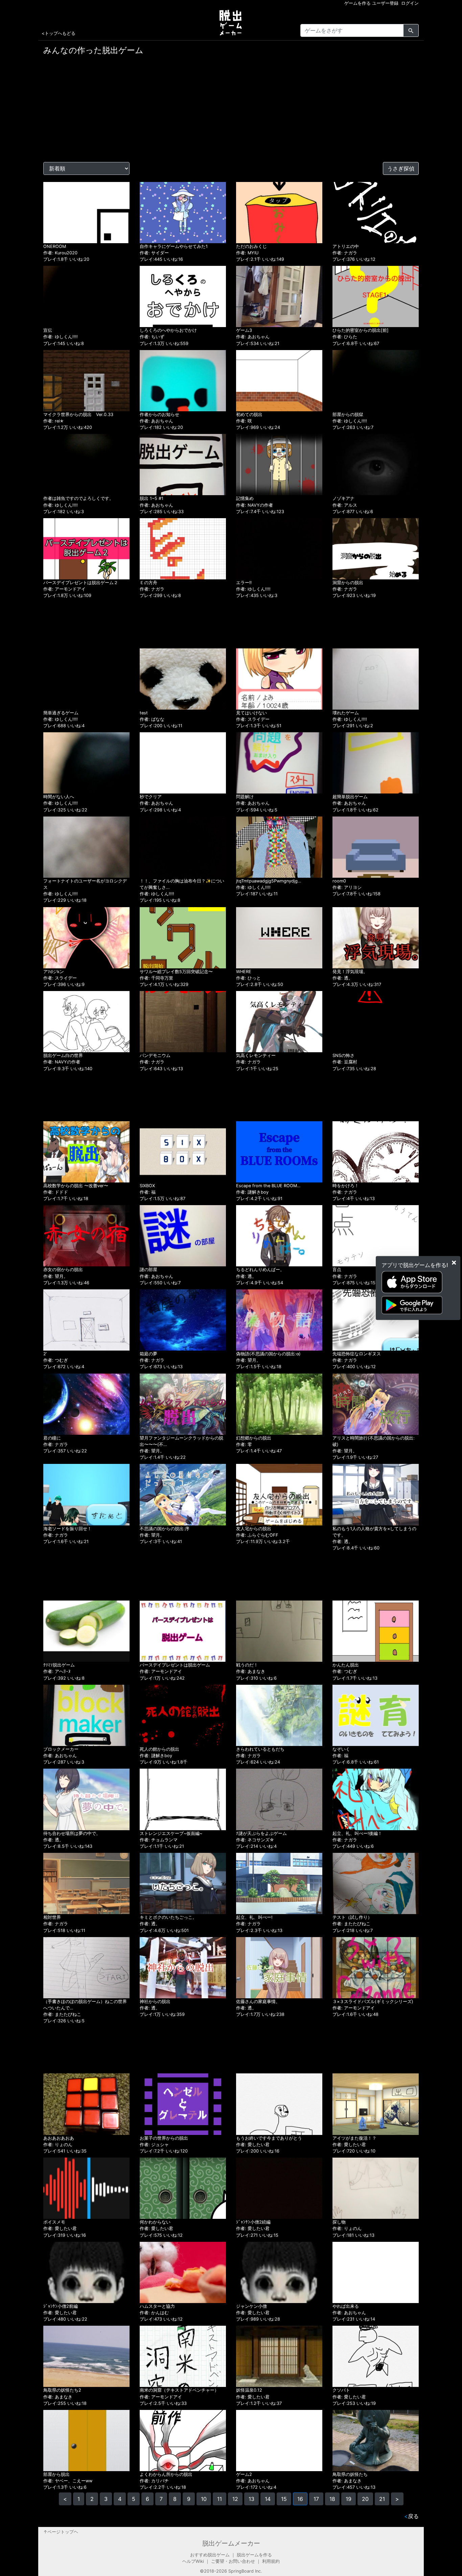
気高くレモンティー (256, 1055)
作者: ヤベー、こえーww (68, 2481)
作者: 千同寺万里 (156, 978)
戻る (411, 2516)
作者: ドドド (56, 1192)
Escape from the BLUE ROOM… (268, 1186)
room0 (339, 881)
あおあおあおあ (59, 2138)
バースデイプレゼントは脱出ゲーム (175, 1665)
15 (284, 2499)
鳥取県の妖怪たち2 (62, 2390)
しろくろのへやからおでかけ (168, 330)
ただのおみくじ (251, 246)
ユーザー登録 (385, 3)
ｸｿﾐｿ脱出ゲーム (59, 1665)
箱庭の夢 (148, 1354)
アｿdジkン (54, 972)
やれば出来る (346, 2306)
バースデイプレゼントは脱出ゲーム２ (81, 583)
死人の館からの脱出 (159, 1749)
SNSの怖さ (343, 1055)
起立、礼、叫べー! (254, 1917)
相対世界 (52, 1917)
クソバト (341, 2390)
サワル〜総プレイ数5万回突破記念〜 (176, 972)
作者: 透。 (343, 978)
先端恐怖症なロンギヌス (357, 1354)
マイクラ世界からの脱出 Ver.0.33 (78, 415)
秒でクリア (151, 797)
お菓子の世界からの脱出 (164, 2138)
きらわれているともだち (260, 1749)
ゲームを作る (357, 3)
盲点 (337, 1270)
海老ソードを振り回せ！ (67, 1528)
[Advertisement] (231, 111)
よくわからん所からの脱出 (166, 2474)
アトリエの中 (346, 246)
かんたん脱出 (346, 1665)
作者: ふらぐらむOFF (257, 1535)
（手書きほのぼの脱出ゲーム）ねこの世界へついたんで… (85, 2005)
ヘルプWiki (193, 2561)
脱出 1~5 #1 (152, 498)
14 (268, 2499)
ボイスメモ (54, 2222)
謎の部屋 (148, 1270)
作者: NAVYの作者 (255, 505)
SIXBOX (147, 1186)
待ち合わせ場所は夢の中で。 (72, 1833)
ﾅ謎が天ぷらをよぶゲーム (261, 1833)
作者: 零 (244, 1444)
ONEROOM (55, 246)
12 (235, 2499)
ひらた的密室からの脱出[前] (361, 330)
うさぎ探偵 (401, 168)
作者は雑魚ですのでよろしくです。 (78, 498)
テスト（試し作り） (352, 1917)
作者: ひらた (345, 337)
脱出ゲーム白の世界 (63, 1055)
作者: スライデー (253, 719)
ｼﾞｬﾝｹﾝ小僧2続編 (253, 2222)
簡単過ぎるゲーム (61, 713)
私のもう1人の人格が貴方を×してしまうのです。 (374, 1532)
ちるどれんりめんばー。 (260, 1270)
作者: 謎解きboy (252, 1192)
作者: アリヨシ (347, 887)
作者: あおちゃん (253, 337)
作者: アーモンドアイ (64, 589)
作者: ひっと (248, 978)
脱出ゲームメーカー (231, 2543)
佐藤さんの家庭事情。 (258, 2002)
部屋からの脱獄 (348, 415)
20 (365, 2499)
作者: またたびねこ (351, 1924)
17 (316, 2499)
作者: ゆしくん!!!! (61, 337)
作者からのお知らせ (159, 415)
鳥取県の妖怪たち (350, 2474)
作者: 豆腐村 (345, 1062)
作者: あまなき (251, 1671)
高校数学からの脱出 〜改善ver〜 (76, 1186)
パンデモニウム (155, 1055)
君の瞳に (52, 1438)
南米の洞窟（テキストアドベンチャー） (179, 2390)
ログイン (410, 3)
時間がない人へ (59, 797)
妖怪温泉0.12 (249, 2390)
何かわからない (155, 2222)
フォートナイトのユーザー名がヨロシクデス (85, 884)
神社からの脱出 (155, 2002)
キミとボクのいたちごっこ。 (168, 1917)
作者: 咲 (244, 421)
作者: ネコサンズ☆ (255, 1840)
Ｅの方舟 (148, 583)
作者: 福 (148, 1192)
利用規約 (271, 2561)
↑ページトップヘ (61, 2532)
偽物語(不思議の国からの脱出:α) (268, 1354)
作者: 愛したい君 (253, 2145)
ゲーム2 (244, 2474)
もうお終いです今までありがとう (269, 2138)
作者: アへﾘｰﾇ (57, 1671)
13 (251, 2499)
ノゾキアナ (343, 498)
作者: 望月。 (56, 1276)
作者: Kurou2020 (60, 253)
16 (300, 2499)
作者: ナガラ (345, 253)
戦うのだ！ (247, 1665)
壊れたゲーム (346, 713)
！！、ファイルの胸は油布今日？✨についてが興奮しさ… (182, 884)
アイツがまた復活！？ (354, 2138)
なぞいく (341, 1749)
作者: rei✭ (53, 421)
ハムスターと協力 (157, 2306)
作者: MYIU (247, 253)
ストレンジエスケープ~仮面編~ (171, 1833)
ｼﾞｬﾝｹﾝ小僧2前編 (61, 2306)
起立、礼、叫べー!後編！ (357, 1833)
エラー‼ (244, 583)
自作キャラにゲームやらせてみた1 (174, 246)
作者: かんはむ (154, 2313)
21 (382, 2499)
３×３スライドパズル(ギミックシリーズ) (373, 2002)
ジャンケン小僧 (251, 2306)
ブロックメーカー (61, 1749)
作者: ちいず (152, 337)
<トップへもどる (59, 33)
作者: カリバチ (154, 2481)
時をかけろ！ (346, 1186)
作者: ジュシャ (154, 2145)
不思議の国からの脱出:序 (165, 1528)
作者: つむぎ (56, 1360)
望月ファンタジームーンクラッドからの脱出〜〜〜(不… (181, 1441)
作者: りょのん (58, 2145)
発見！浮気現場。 (350, 972)
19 (349, 2499)
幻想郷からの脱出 (254, 1438)
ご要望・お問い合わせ (233, 2561)
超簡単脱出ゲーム (350, 797)
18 (332, 2499)
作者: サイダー (154, 253)
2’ (45, 1354)
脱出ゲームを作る (254, 2555)
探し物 (339, 2222)
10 (204, 2499)
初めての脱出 (249, 415)
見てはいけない (251, 713)
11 (220, 2499)
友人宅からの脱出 (254, 1528)
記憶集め (245, 498)
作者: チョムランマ (159, 1840)
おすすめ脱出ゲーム (210, 2555)
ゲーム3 (244, 330)
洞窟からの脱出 (348, 583)
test (144, 713)
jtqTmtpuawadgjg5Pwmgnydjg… (269, 881)
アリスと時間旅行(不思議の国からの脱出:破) (374, 1441)
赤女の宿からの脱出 (63, 1270)
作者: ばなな (152, 719)
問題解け (245, 797)
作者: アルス (345, 505)
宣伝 (48, 330)
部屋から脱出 (56, 2474)
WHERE (244, 972)
